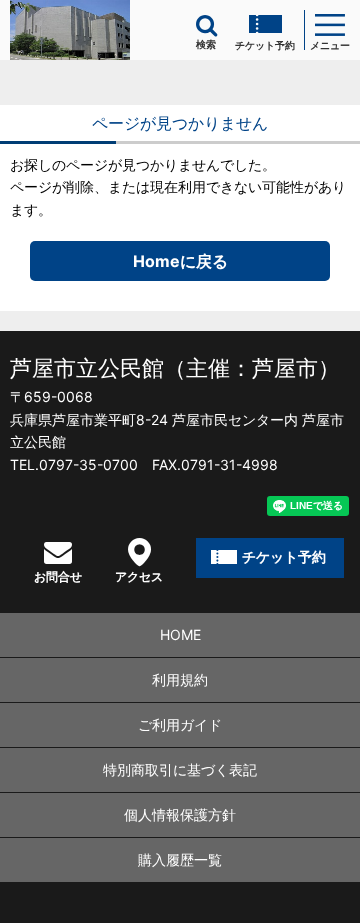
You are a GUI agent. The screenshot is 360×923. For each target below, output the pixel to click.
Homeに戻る (180, 261)
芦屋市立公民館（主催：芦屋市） (175, 368)
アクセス (139, 576)
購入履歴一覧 (180, 859)
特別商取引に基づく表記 (180, 769)
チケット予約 (265, 44)
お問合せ (58, 576)
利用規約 (180, 679)
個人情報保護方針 (180, 814)
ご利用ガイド (180, 724)
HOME (180, 634)
